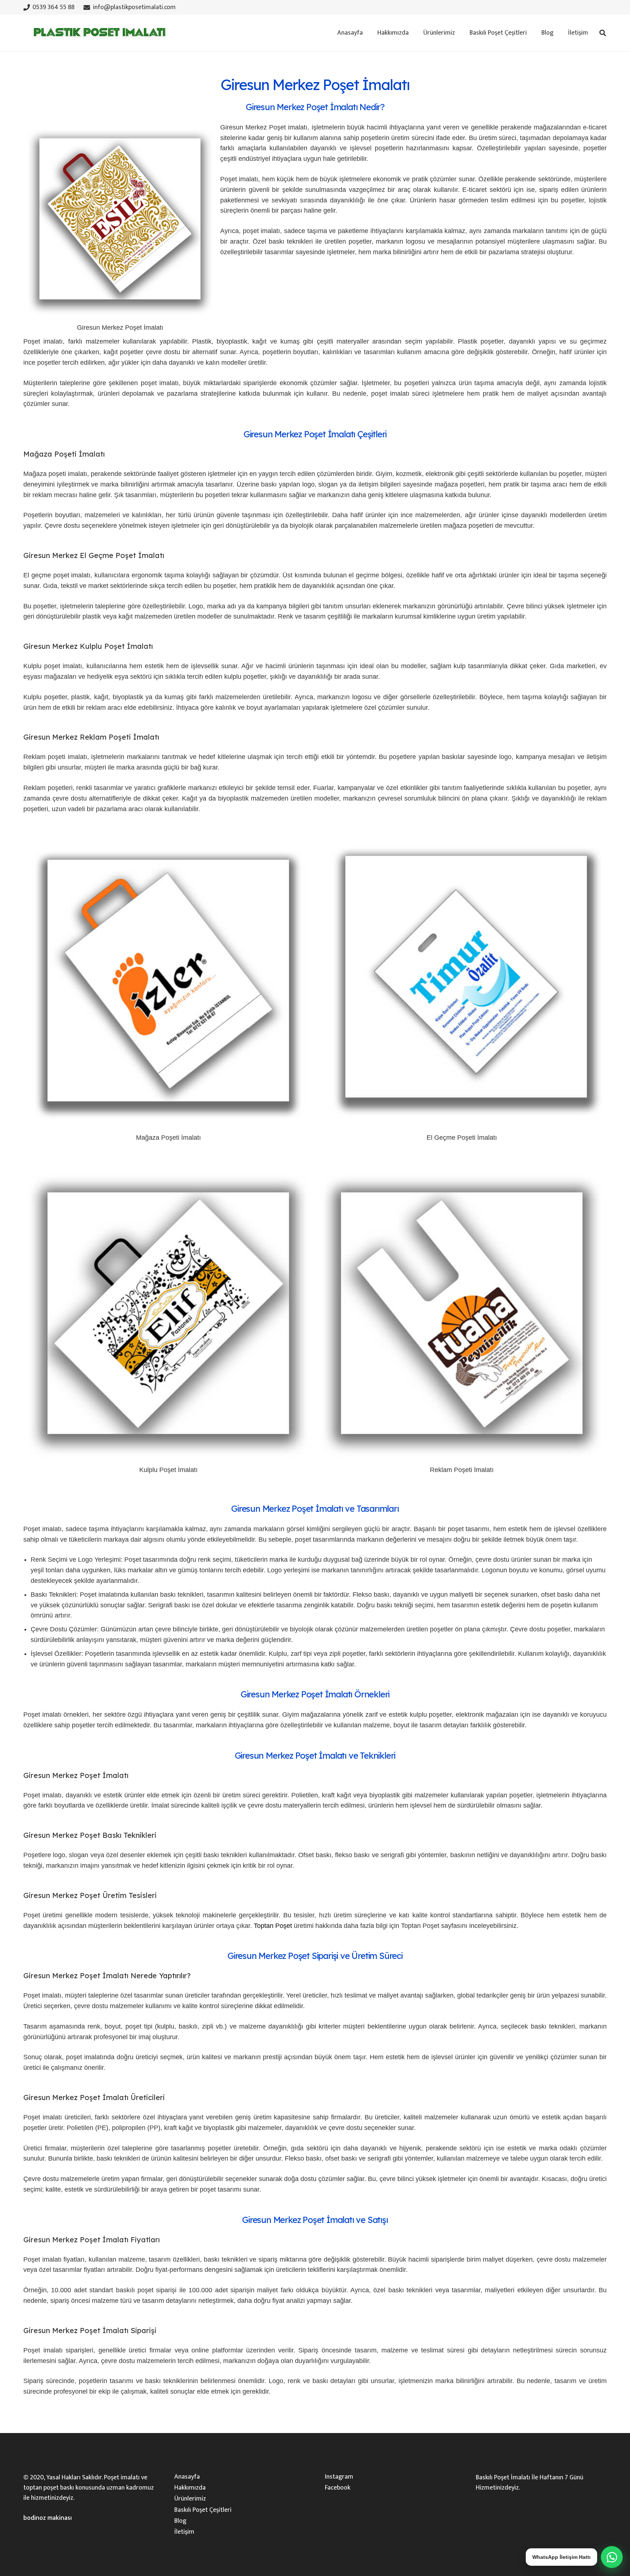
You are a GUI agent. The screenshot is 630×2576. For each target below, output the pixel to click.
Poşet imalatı (122, 2478)
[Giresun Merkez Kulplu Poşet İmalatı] (168, 1460)
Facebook (338, 2488)
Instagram (339, 2477)
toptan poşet (41, 2488)
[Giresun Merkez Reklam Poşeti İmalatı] (462, 1460)
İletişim (184, 2532)
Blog (180, 2521)
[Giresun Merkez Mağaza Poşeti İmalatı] (168, 1127)
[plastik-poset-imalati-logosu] (98, 33)
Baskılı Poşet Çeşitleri (203, 2510)
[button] (459, 33)
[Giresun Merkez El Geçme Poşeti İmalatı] (462, 1127)
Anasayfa (187, 2477)
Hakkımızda (190, 2488)
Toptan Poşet (273, 1926)
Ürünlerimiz (190, 2499)
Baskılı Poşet (493, 2478)
